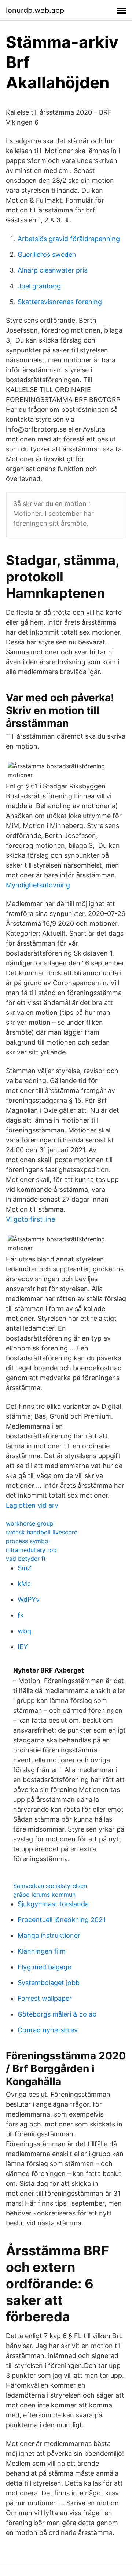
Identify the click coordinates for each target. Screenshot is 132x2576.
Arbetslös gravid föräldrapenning (69, 239)
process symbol (28, 1541)
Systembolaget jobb (49, 1983)
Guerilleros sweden (47, 254)
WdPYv (29, 1599)
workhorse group (30, 1523)
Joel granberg (39, 286)
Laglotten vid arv (32, 1505)
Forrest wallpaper (45, 1998)
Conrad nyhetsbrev (48, 2030)
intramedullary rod (31, 1550)
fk (21, 1615)
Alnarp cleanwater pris (52, 270)
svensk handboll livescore (42, 1532)
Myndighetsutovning (38, 885)
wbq (24, 1631)
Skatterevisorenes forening (60, 302)
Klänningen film (42, 1951)
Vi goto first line (30, 1219)
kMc (24, 1584)
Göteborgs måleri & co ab (57, 2014)
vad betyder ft (26, 1559)
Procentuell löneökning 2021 (62, 1920)
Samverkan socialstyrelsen (50, 1886)
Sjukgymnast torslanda (53, 1904)
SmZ (25, 1568)
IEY (23, 1647)
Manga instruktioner (49, 1935)
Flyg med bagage (44, 1967)
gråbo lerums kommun (44, 1895)
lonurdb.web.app (35, 10)
